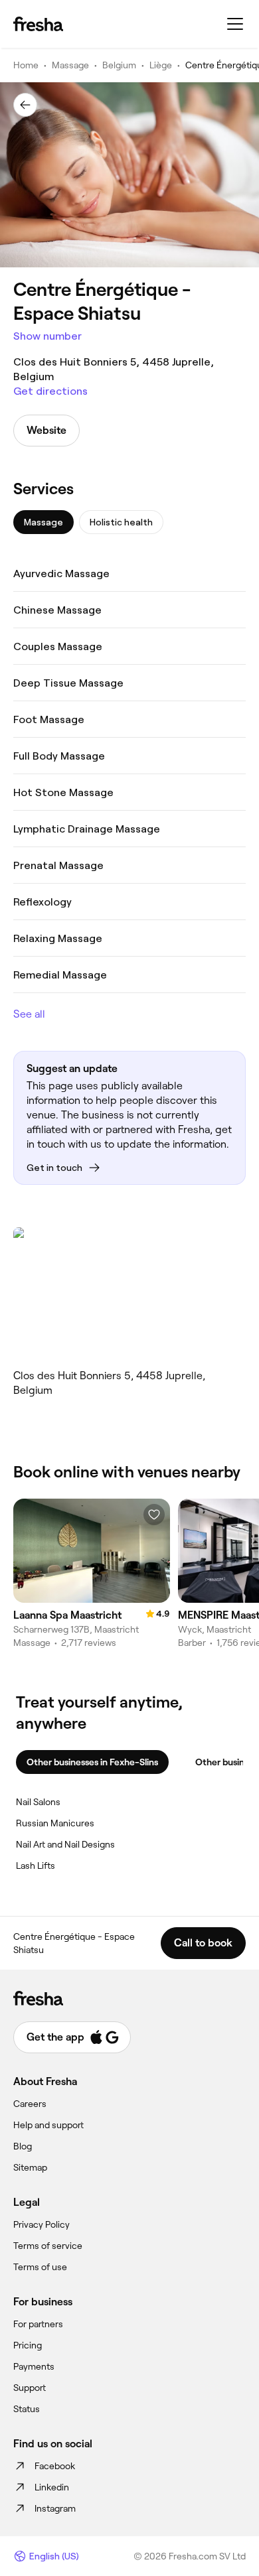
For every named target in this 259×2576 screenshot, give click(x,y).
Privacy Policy (42, 2224)
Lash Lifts (36, 1865)
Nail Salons (38, 1802)
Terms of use (40, 2267)
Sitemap (30, 2167)
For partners (38, 2324)
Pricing (28, 2345)
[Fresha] (38, 24)
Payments (34, 2366)
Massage (70, 65)
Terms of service (48, 2246)
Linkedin (52, 2487)
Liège (161, 65)
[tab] (43, 522)
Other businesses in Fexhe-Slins (92, 1762)
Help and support (48, 2125)
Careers (30, 2104)
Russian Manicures (55, 1823)
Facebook (55, 2466)
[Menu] (235, 24)
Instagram (55, 2508)
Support (30, 2388)
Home (26, 65)
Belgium (119, 65)
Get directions (50, 391)
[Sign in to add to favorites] (154, 1515)
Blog (23, 2146)
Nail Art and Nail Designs (65, 1844)
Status (27, 2409)
